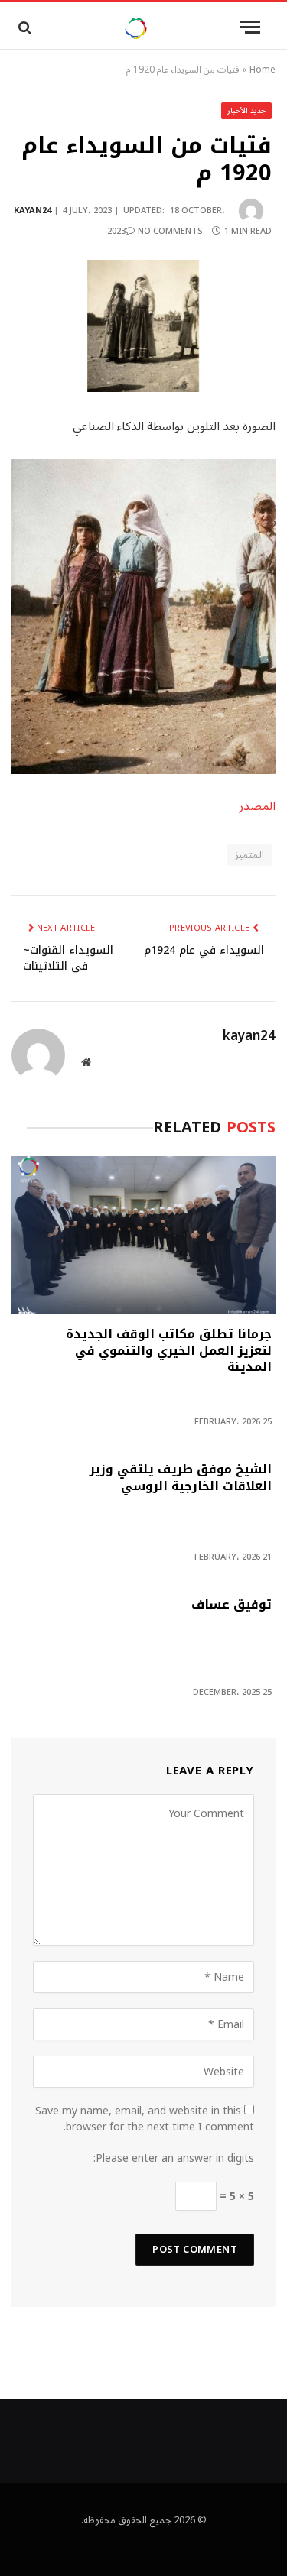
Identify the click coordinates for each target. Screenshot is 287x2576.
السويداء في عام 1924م (204, 950)
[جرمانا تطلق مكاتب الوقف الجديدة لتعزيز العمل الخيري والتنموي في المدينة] (143, 1235)
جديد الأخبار (247, 110)
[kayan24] (136, 27)
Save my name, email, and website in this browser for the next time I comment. (145, 2119)
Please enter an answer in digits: (174, 2158)
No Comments (170, 231)
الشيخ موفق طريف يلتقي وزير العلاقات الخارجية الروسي (181, 1479)
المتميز (249, 855)
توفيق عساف (232, 1606)
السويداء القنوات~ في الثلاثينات (68, 958)
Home (263, 70)
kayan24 (33, 211)
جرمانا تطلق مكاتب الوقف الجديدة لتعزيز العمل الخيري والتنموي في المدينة (169, 1353)
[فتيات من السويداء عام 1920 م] (143, 326)
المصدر (257, 806)
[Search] (23, 27)
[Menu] (250, 27)
